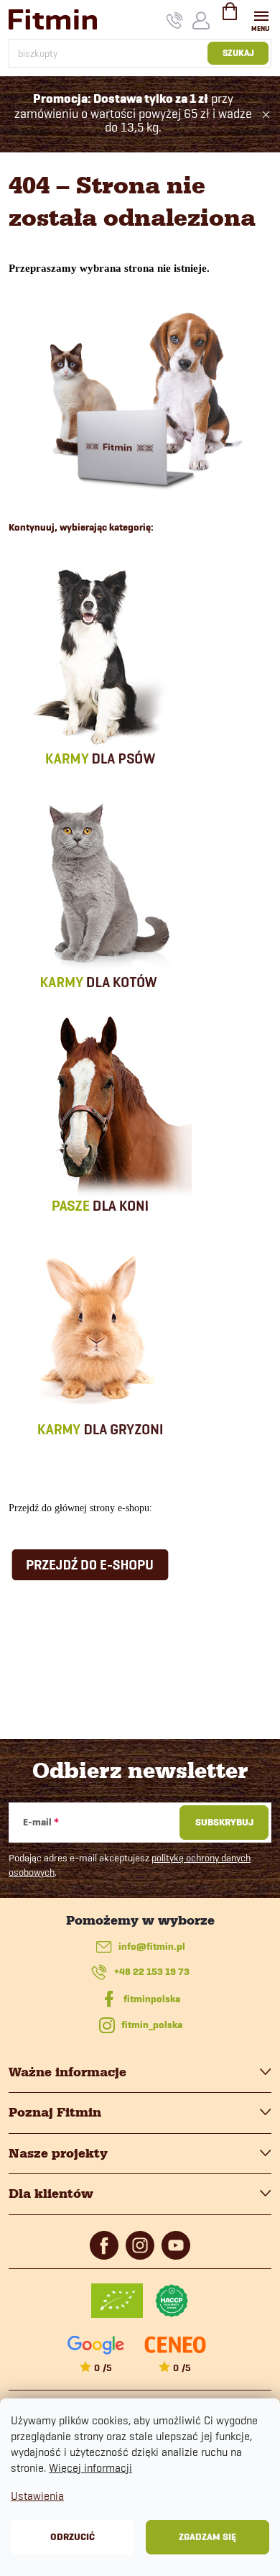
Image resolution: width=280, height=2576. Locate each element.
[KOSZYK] (230, 17)
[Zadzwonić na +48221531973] (175, 20)
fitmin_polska (152, 2025)
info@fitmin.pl (152, 1947)
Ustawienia (37, 2496)
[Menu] (261, 19)
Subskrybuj (224, 1822)
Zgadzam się (207, 2537)
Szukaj (238, 53)
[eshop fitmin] (140, 398)
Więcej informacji (90, 2468)
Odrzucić (73, 2537)
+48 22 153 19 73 (152, 1972)
